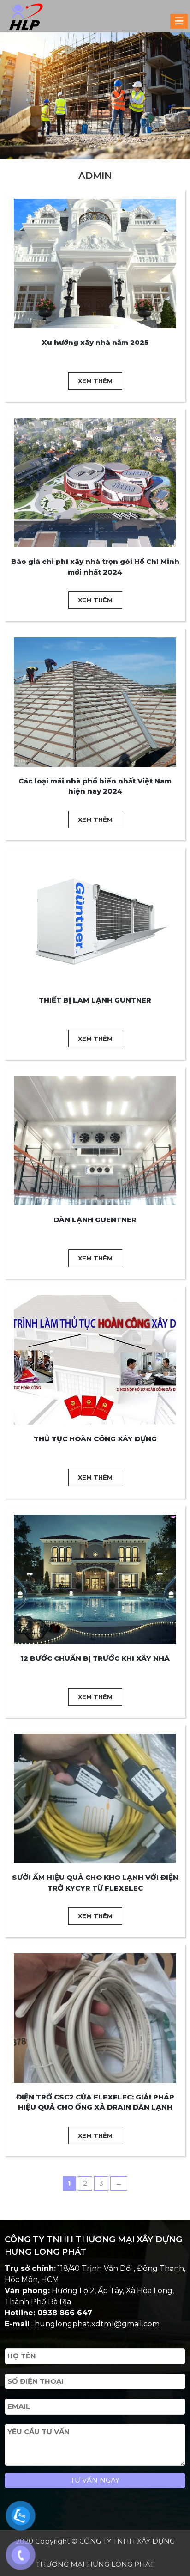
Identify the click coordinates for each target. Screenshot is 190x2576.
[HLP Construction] (22, 16)
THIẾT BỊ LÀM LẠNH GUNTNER (95, 1000)
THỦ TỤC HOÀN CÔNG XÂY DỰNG (95, 1439)
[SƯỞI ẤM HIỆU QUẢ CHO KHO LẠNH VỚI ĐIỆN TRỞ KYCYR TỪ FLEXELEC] (95, 1798)
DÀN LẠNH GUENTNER (95, 1220)
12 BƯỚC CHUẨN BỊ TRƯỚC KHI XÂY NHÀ (95, 1658)
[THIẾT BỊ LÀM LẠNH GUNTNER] (95, 921)
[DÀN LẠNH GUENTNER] (95, 1140)
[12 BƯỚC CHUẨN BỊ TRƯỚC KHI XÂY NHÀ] (95, 1579)
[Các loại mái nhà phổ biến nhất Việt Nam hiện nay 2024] (95, 701)
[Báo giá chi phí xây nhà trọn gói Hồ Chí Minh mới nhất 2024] (95, 482)
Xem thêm (95, 381)
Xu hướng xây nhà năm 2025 (95, 342)
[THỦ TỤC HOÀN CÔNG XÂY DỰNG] (95, 1359)
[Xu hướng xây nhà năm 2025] (95, 263)
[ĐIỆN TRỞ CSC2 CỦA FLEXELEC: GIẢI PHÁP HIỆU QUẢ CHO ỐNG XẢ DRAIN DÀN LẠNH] (95, 2017)
